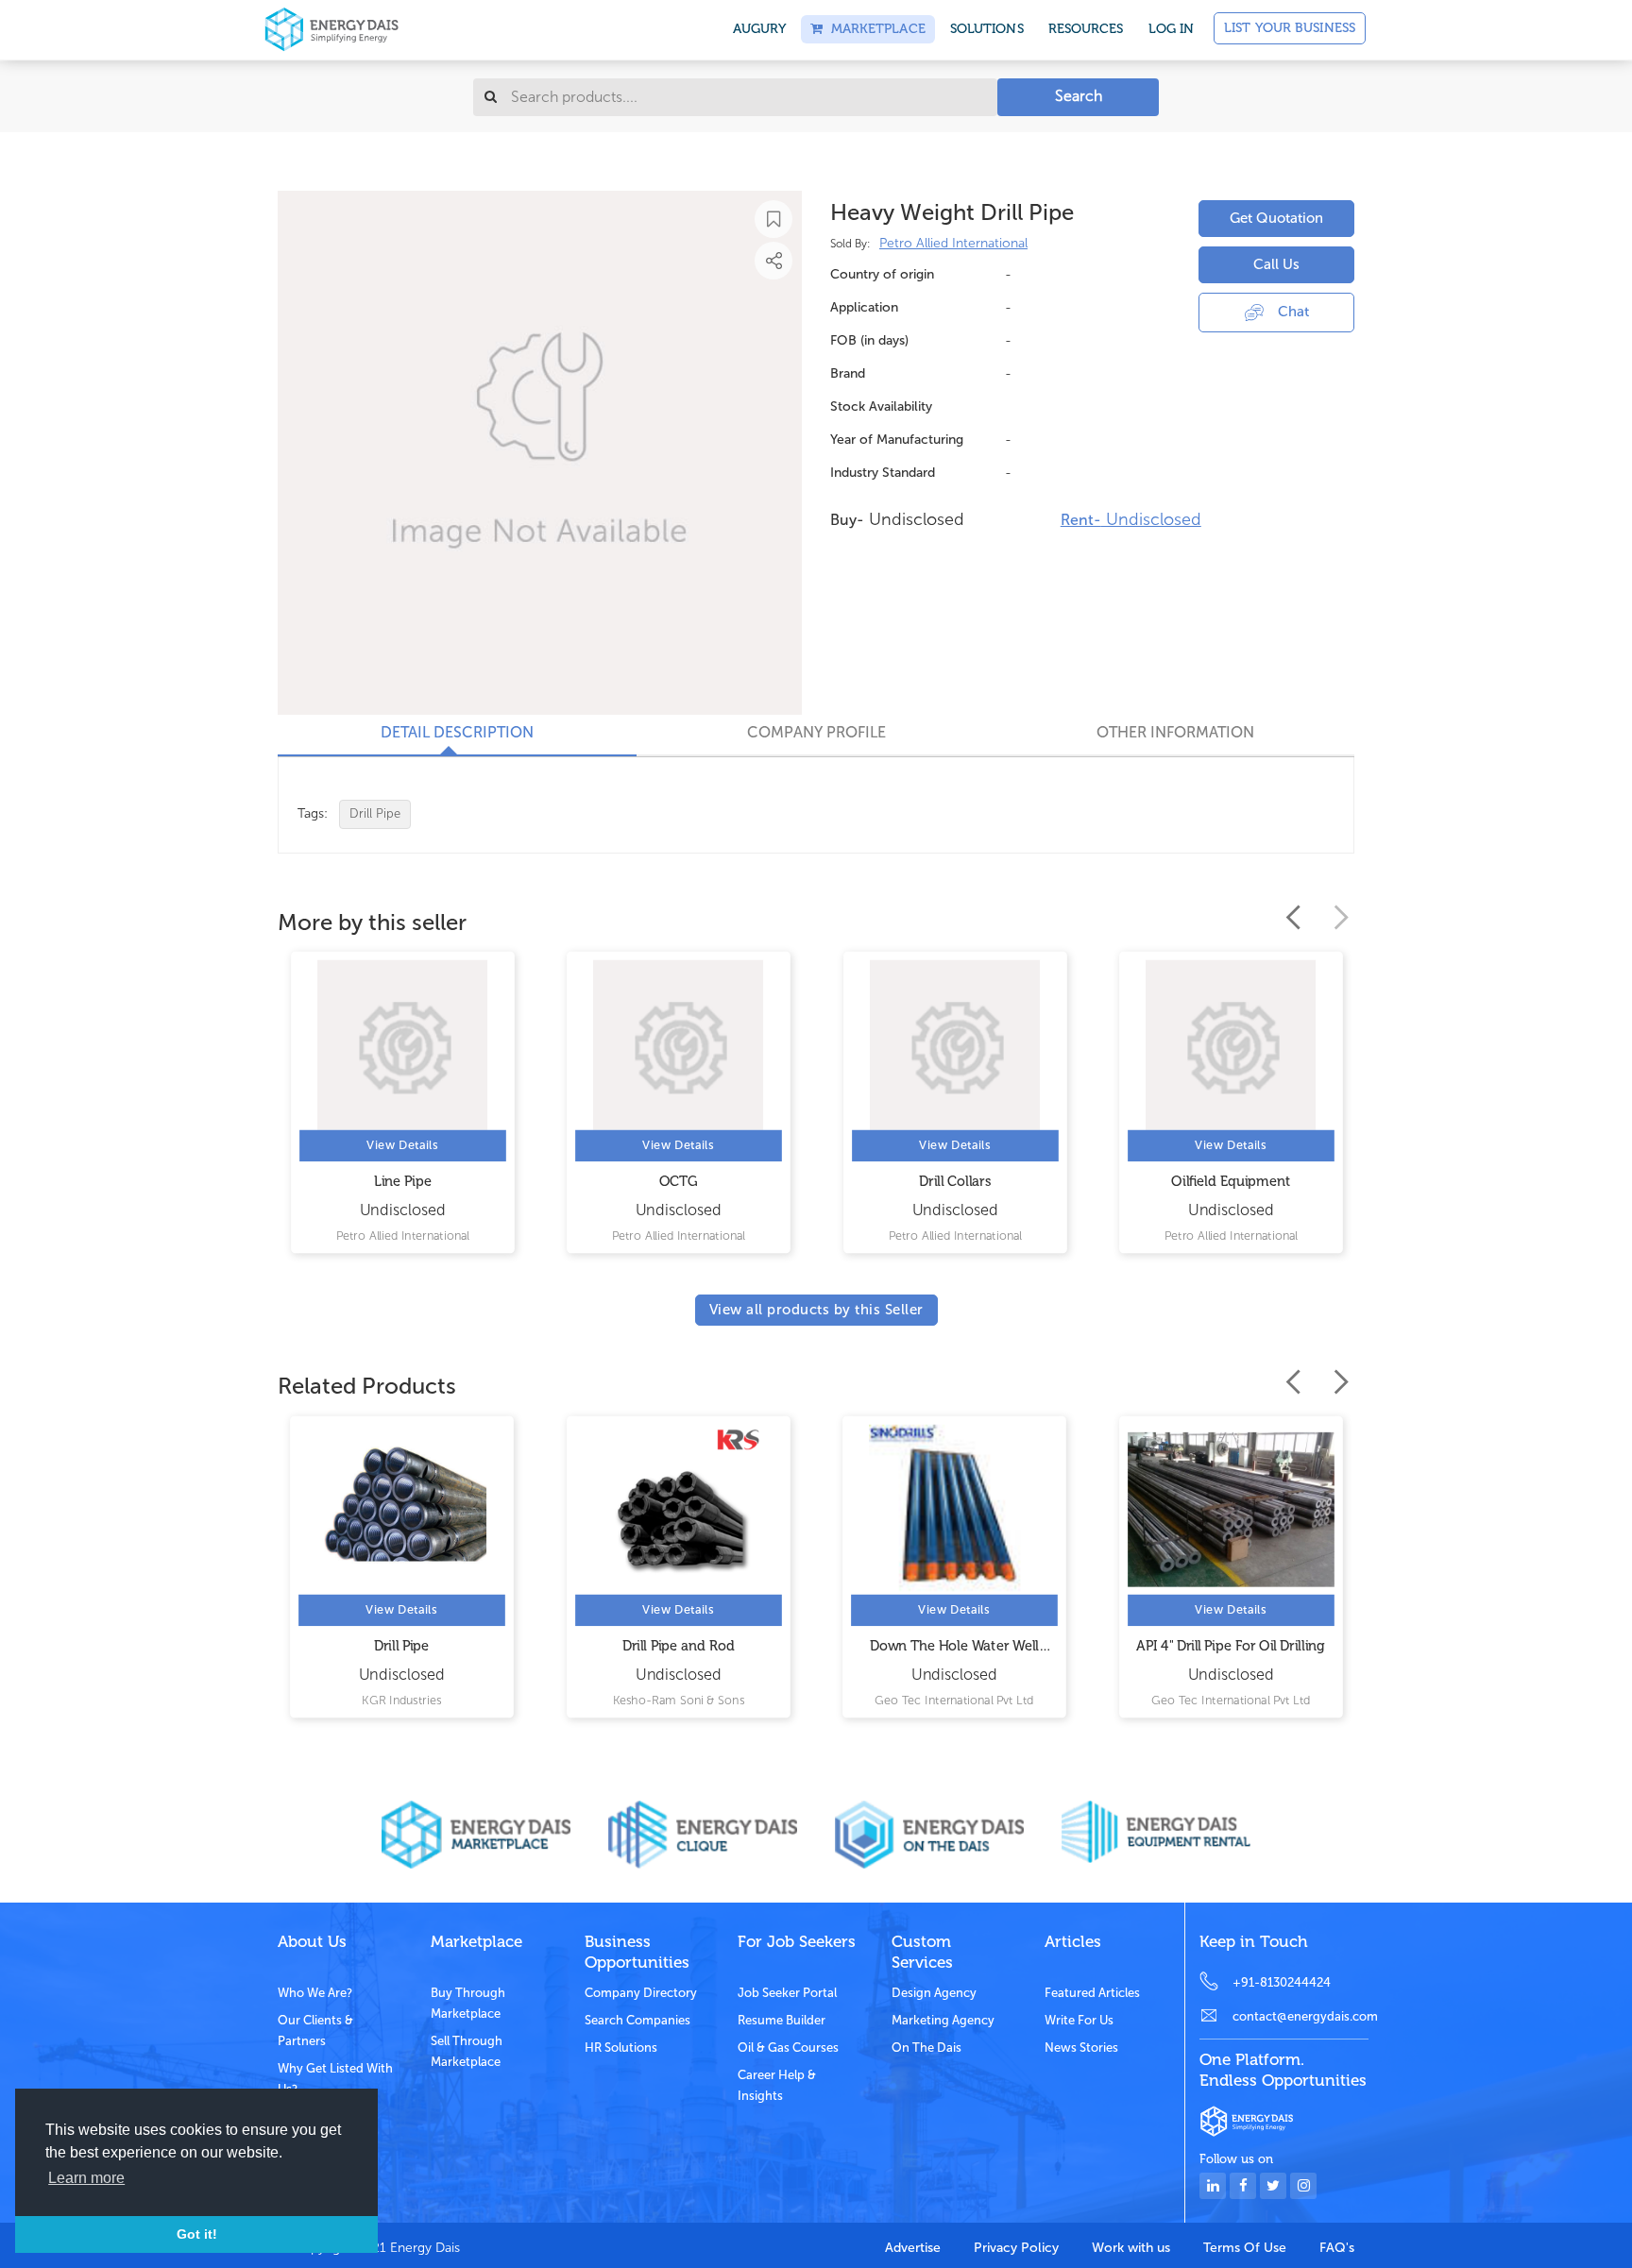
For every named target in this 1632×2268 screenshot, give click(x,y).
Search (1079, 96)
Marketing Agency (943, 2020)
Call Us (1276, 264)
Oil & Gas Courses (788, 2048)
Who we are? (315, 1993)
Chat (1293, 312)
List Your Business (1290, 28)
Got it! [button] (197, 2234)
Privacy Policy (1016, 2248)
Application (864, 307)
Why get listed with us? (335, 2079)
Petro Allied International (953, 243)
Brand (848, 373)
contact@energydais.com (1300, 2016)
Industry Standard (883, 473)
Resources (1086, 29)
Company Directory (641, 1993)
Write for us (1079, 2020)
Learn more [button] (86, 2178)
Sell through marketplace (467, 2051)
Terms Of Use (1245, 2248)
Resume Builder (782, 2020)
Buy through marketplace (468, 2003)
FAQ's (1337, 2248)
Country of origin (882, 274)
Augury (760, 29)
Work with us (1131, 2248)
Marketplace (874, 29)
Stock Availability (881, 406)
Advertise (913, 2248)
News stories (1081, 2048)
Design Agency (934, 1993)
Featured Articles (1092, 1993)
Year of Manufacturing (897, 440)
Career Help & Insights (777, 2085)
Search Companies (637, 2020)
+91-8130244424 (1282, 1982)
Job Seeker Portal (787, 1993)
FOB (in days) (869, 340)
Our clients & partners (315, 2031)
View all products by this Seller (816, 1310)
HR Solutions (621, 2048)
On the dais (926, 2048)
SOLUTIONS (987, 29)
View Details (402, 1146)
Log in (1172, 29)
